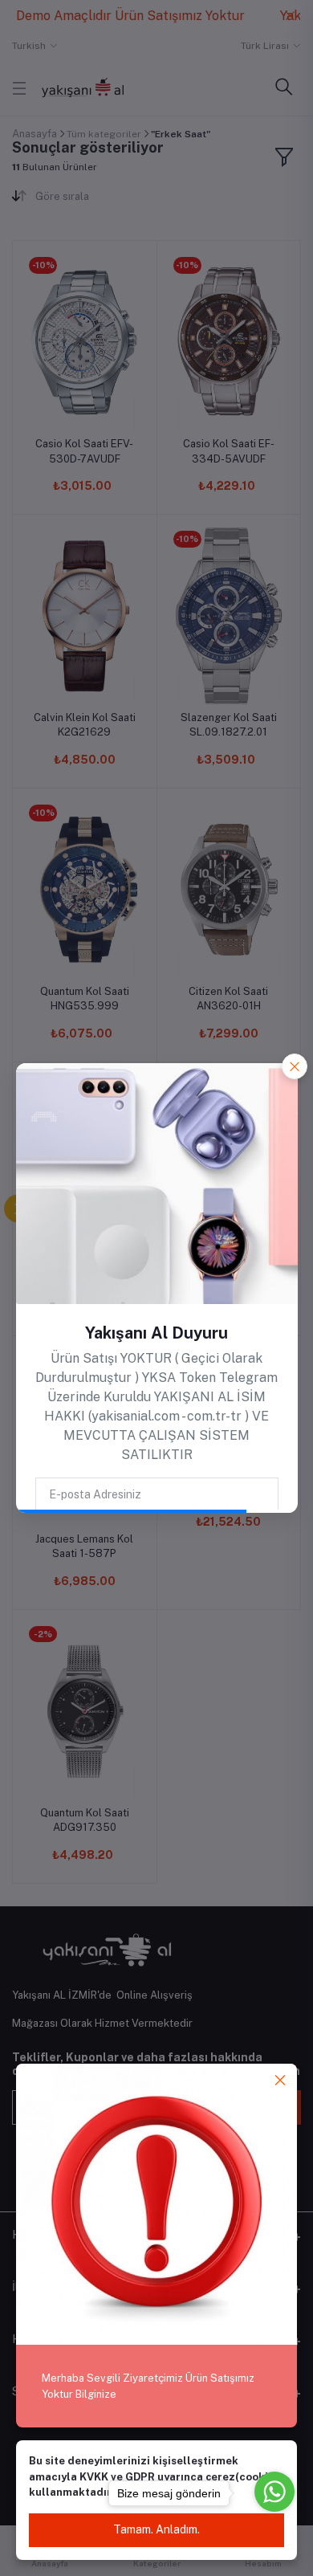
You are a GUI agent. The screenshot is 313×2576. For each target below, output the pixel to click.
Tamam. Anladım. (156, 2529)
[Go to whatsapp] (274, 2492)
